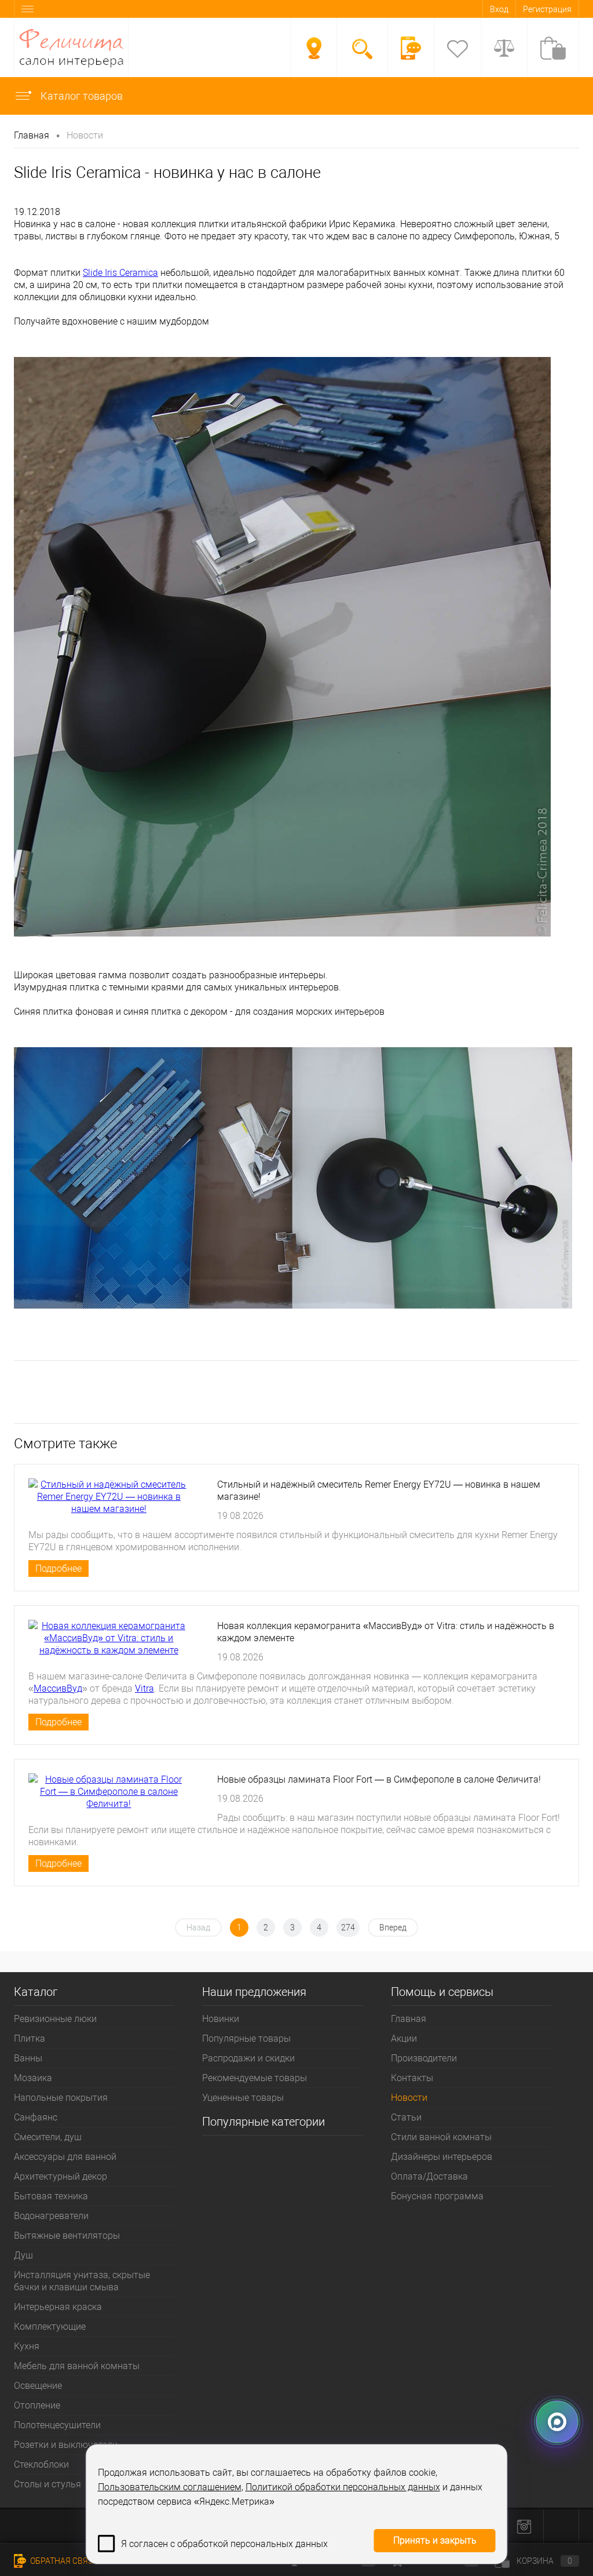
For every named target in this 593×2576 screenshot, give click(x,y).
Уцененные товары (243, 2098)
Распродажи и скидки (248, 2058)
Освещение (38, 2386)
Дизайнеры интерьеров (442, 2157)
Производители (424, 2058)
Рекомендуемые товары (255, 2078)
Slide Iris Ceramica (120, 273)
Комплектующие (50, 2327)
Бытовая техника (51, 2196)
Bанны (28, 2058)
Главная (409, 2019)
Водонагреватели (51, 2216)
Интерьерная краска (58, 2307)
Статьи (406, 2117)
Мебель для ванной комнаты (77, 2366)
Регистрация (547, 9)
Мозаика (33, 2078)
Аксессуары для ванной (65, 2157)
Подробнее (58, 1568)
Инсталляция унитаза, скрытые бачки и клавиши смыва (82, 2281)
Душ (23, 2255)
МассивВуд (58, 1688)
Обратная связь (63, 2561)
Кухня (27, 2346)
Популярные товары (246, 2038)
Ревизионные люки (55, 2019)
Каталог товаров (80, 96)
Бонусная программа (437, 2196)
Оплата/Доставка (429, 2176)
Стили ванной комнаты (441, 2137)
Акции (404, 2038)
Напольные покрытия (61, 2098)
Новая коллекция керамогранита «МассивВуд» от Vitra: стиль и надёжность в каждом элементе (386, 1632)
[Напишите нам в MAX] (557, 2427)
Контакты (412, 2078)
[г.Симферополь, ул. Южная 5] (314, 48)
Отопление (37, 2405)
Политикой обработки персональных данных (343, 2487)
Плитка (30, 2038)
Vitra (144, 1688)
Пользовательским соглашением (170, 2487)
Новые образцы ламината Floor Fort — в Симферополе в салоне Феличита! (379, 1779)
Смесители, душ (48, 2137)
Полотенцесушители (57, 2425)
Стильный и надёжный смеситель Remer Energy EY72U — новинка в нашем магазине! (379, 1491)
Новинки (221, 2019)
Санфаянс (36, 2117)
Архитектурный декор (61, 2176)
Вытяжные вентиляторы (67, 2236)
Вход (499, 9)
